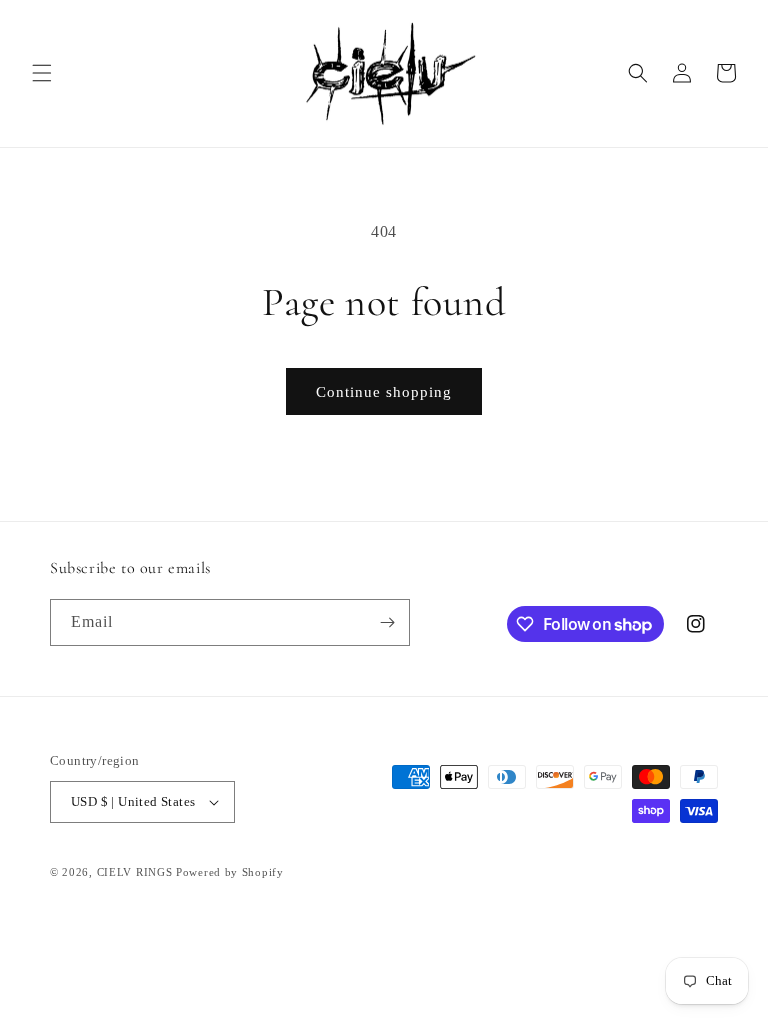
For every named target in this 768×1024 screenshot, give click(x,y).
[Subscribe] (387, 622)
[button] (42, 73)
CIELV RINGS (135, 872)
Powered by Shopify (230, 872)
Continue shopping (384, 392)
